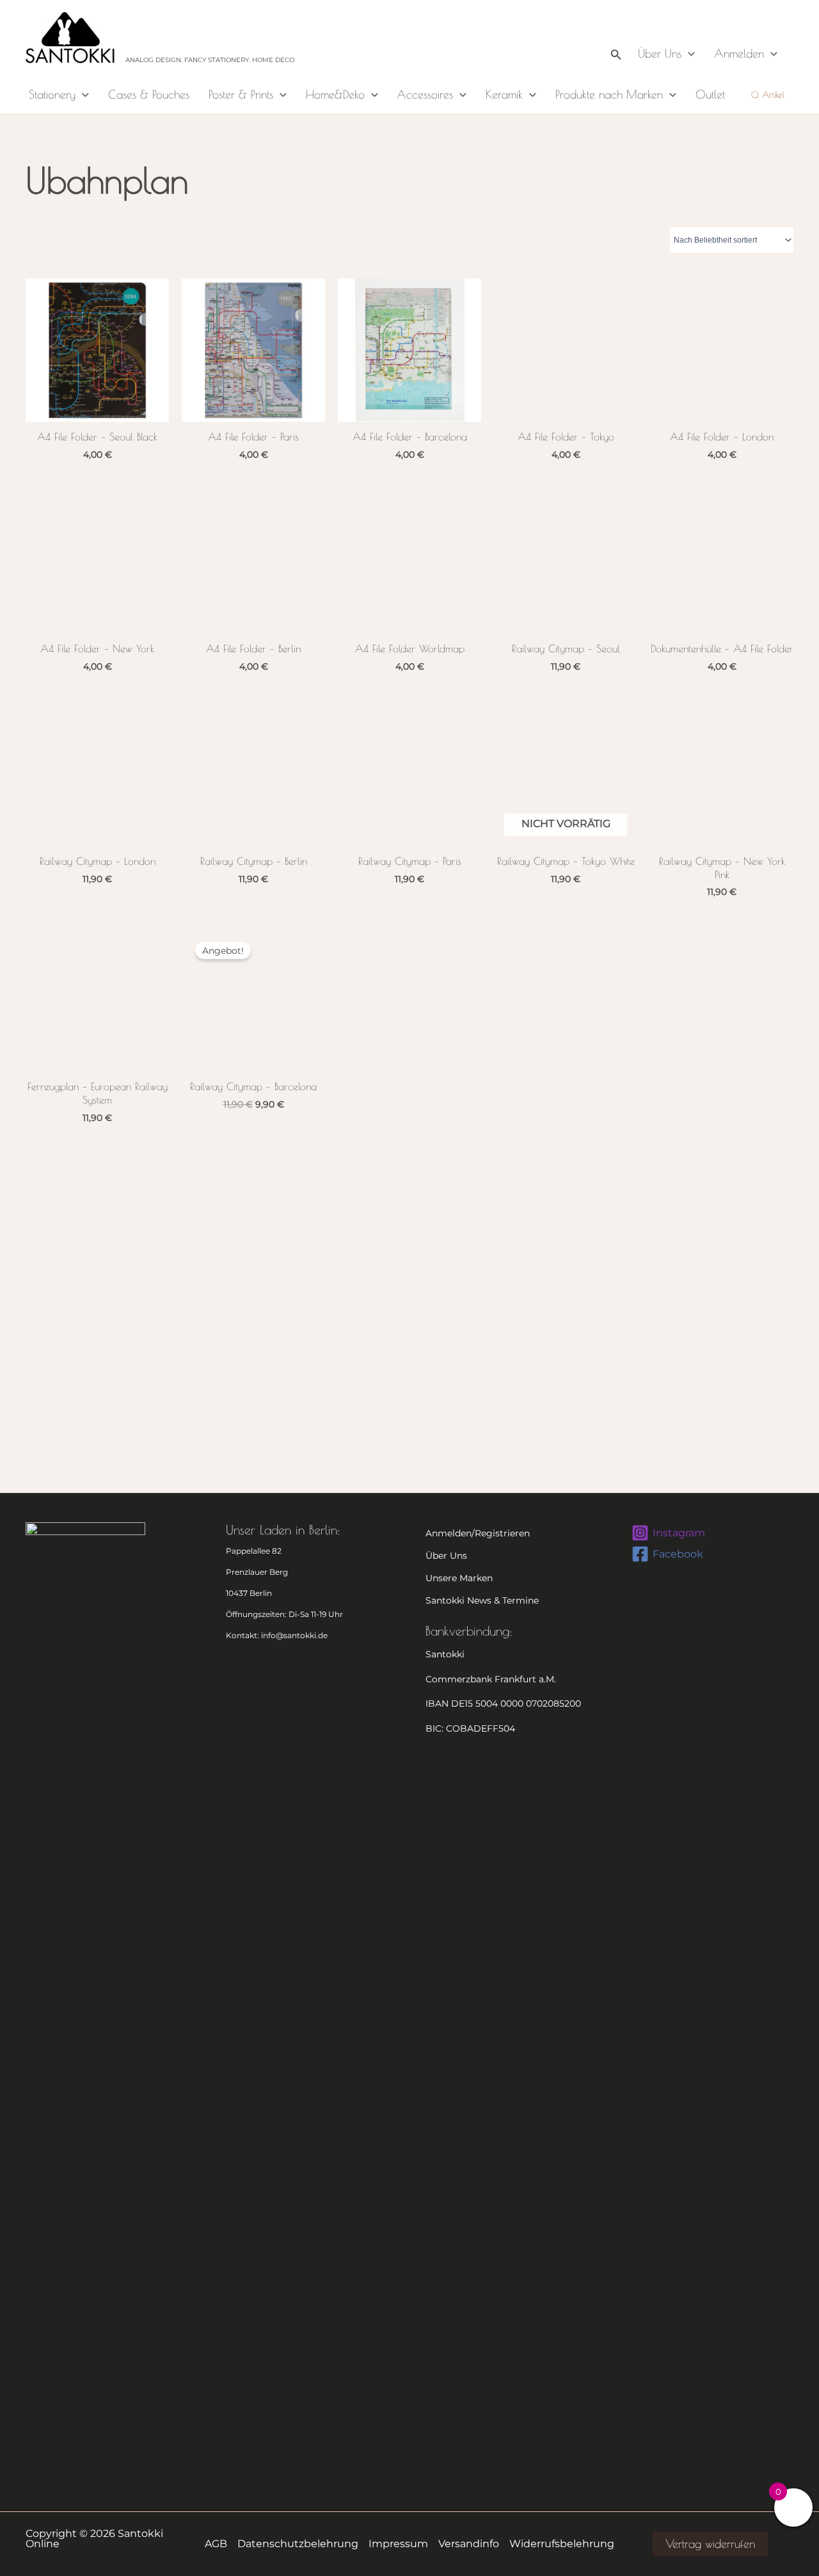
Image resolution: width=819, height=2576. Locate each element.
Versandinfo (469, 2544)
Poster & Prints (241, 94)
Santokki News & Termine (482, 1600)
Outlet (710, 94)
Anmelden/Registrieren (478, 1533)
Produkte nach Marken (609, 94)
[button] (616, 37)
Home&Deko (335, 94)
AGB (216, 2544)
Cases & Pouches (149, 94)
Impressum (398, 2544)
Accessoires (425, 94)
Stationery (52, 94)
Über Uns (660, 53)
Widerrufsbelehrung (562, 2544)
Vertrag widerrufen (710, 2544)
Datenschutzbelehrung (298, 2544)
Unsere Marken (459, 1578)
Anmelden (739, 53)
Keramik (504, 94)
